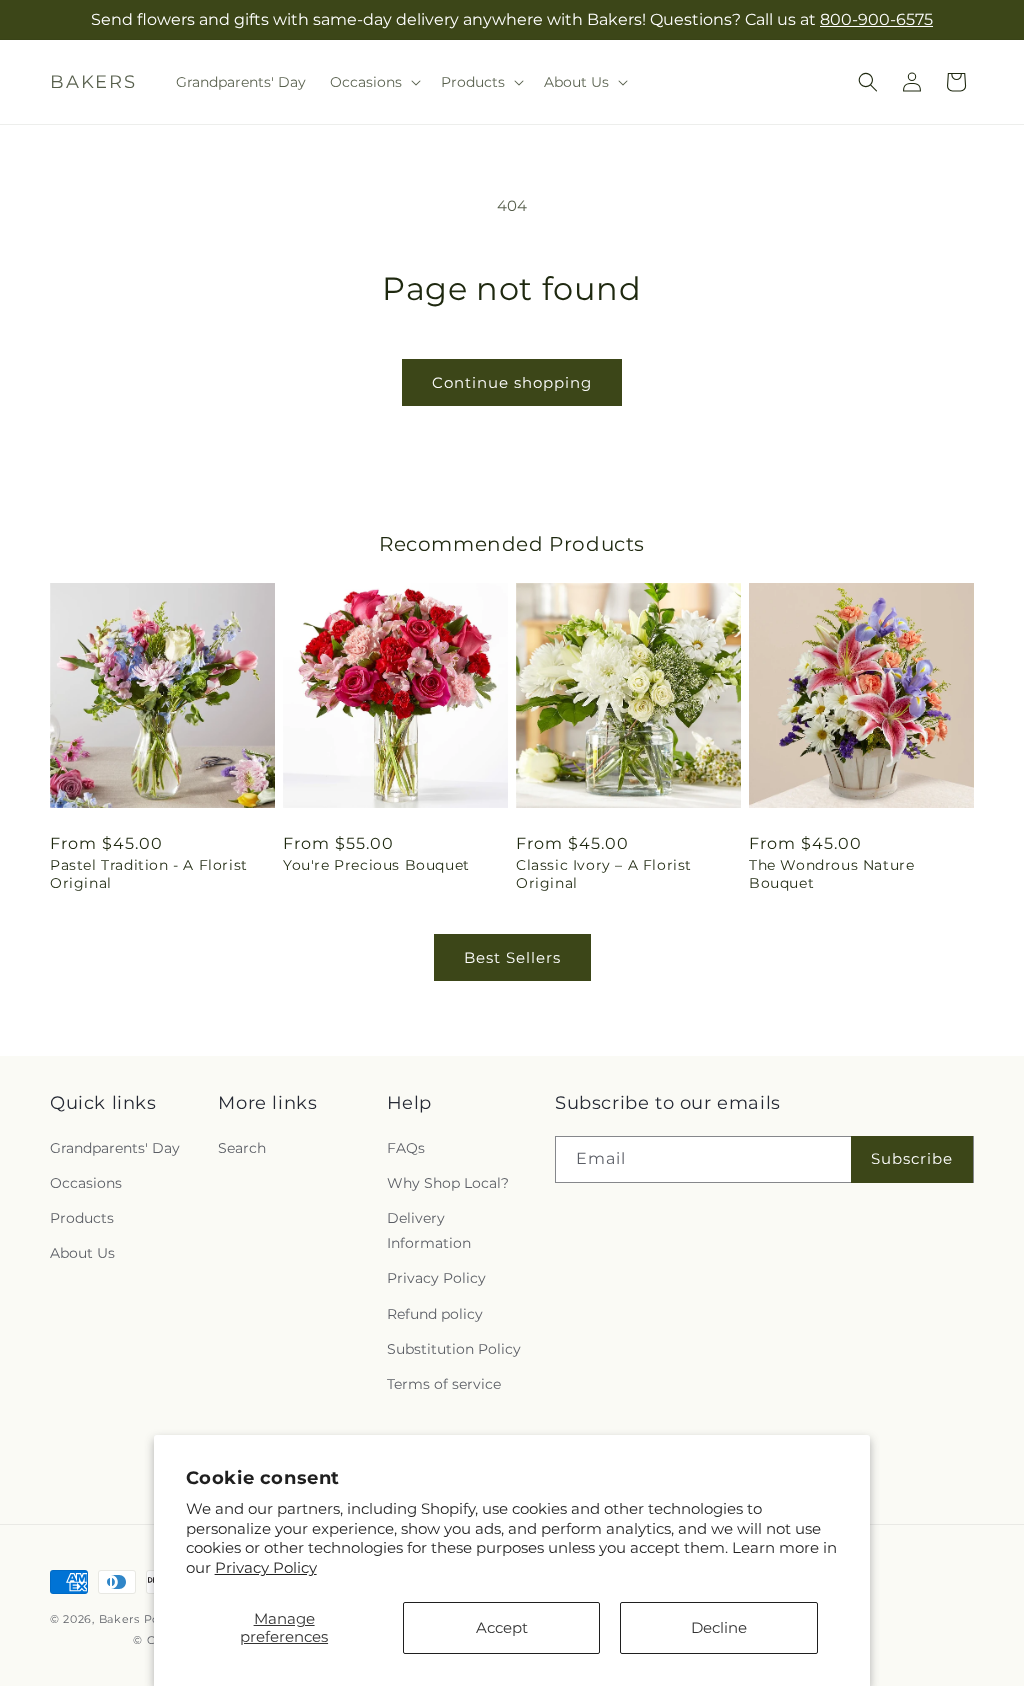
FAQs (406, 1148)
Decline (719, 1627)
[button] (373, 82)
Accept (502, 1627)
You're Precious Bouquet (376, 865)
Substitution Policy (454, 1349)
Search (242, 1148)
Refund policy (435, 1314)
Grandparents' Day (115, 1148)
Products (82, 1218)
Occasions (86, 1183)
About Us (82, 1253)
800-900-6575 (876, 19)
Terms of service (444, 1384)
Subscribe (912, 1158)
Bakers (119, 1619)
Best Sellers (512, 957)
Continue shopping (512, 382)
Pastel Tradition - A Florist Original (149, 874)
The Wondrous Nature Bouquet (831, 874)
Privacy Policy (266, 1567)
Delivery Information (429, 1230)
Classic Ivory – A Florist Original (604, 874)
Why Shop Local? (448, 1183)
